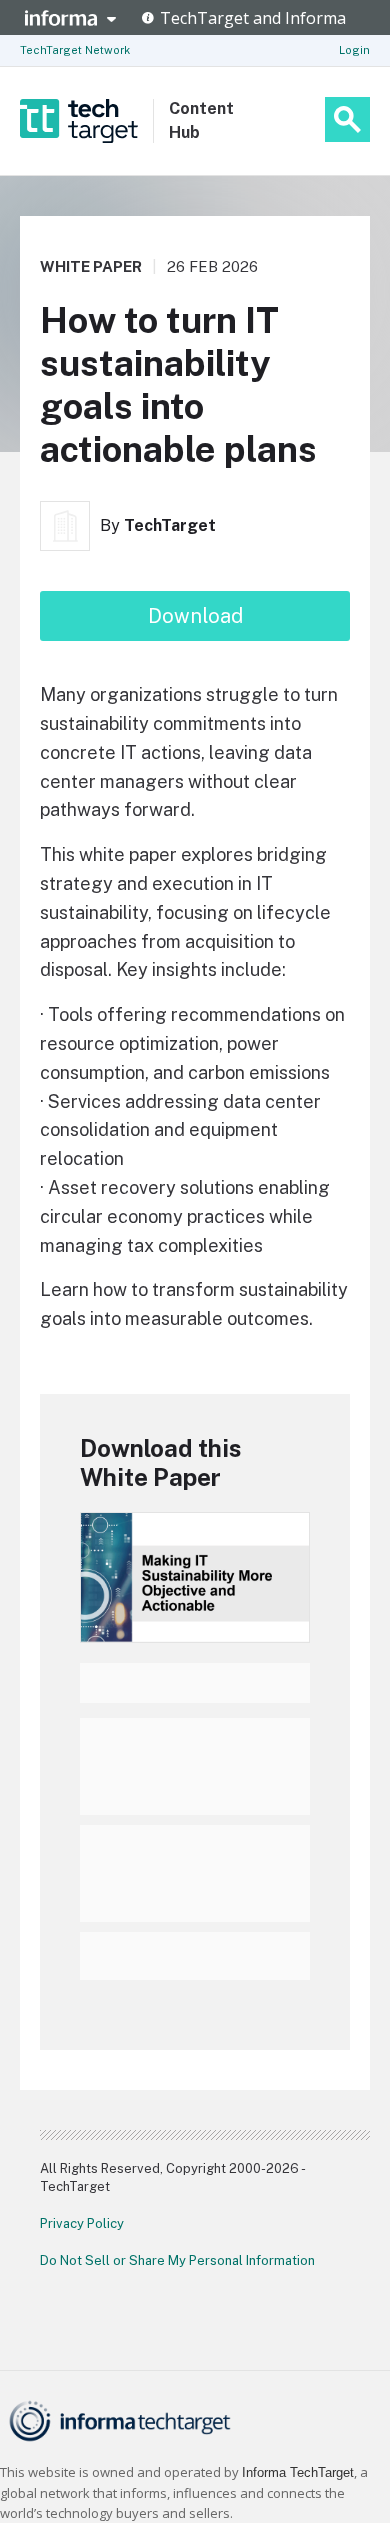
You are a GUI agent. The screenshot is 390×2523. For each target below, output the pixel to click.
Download (195, 616)
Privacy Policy (82, 2223)
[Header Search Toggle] (347, 119)
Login (354, 50)
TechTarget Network (75, 50)
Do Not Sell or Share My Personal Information (177, 2260)
